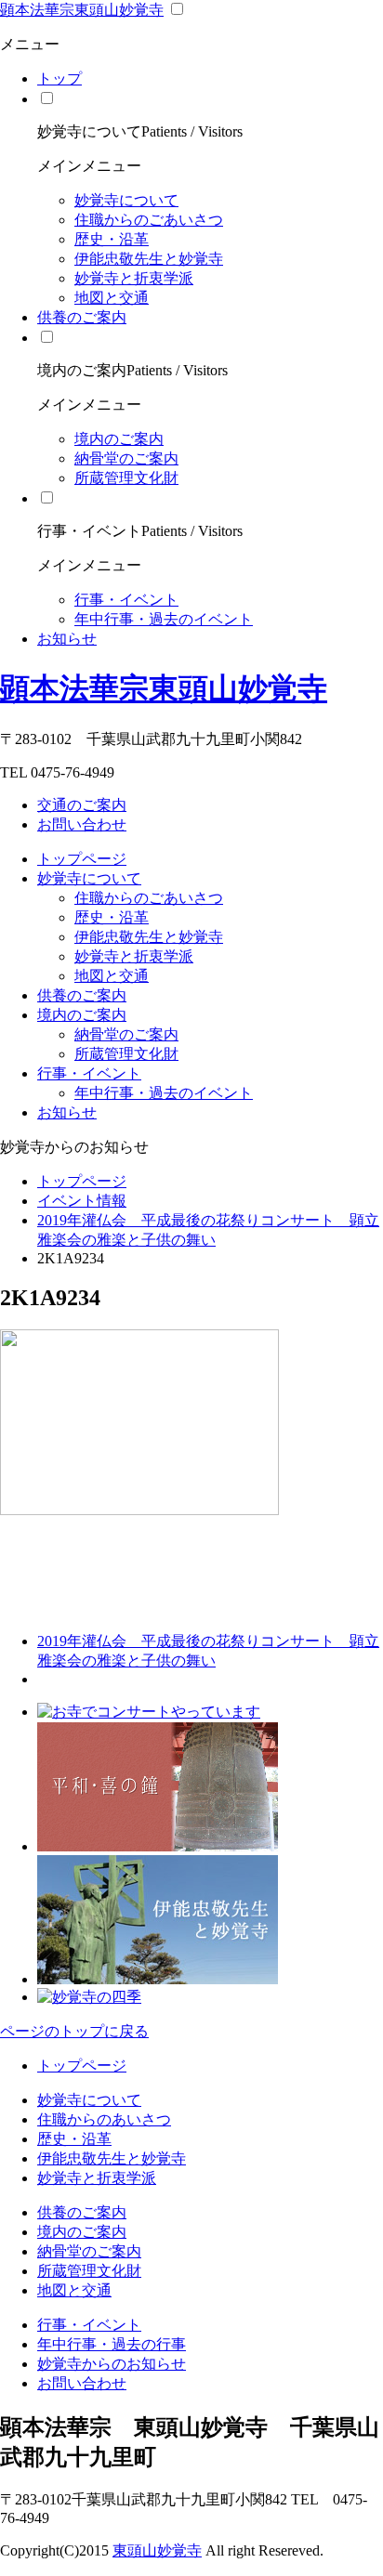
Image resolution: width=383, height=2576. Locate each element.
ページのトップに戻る (74, 2031)
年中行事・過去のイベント (164, 619)
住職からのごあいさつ (149, 220)
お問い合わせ (82, 824)
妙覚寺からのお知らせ (112, 2364)
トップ (59, 78)
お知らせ (67, 639)
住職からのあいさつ (104, 2119)
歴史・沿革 (112, 239)
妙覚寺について (126, 200)
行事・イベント (126, 600)
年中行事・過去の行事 (112, 2344)
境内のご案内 (119, 439)
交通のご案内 (82, 805)
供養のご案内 (82, 317)
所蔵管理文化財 (126, 478)
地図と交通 (112, 298)
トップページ (82, 859)
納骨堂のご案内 (126, 458)
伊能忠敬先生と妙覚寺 (149, 259)
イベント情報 (82, 1201)
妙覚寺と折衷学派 (134, 278)
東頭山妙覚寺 (157, 2550)
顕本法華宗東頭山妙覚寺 (82, 10)
